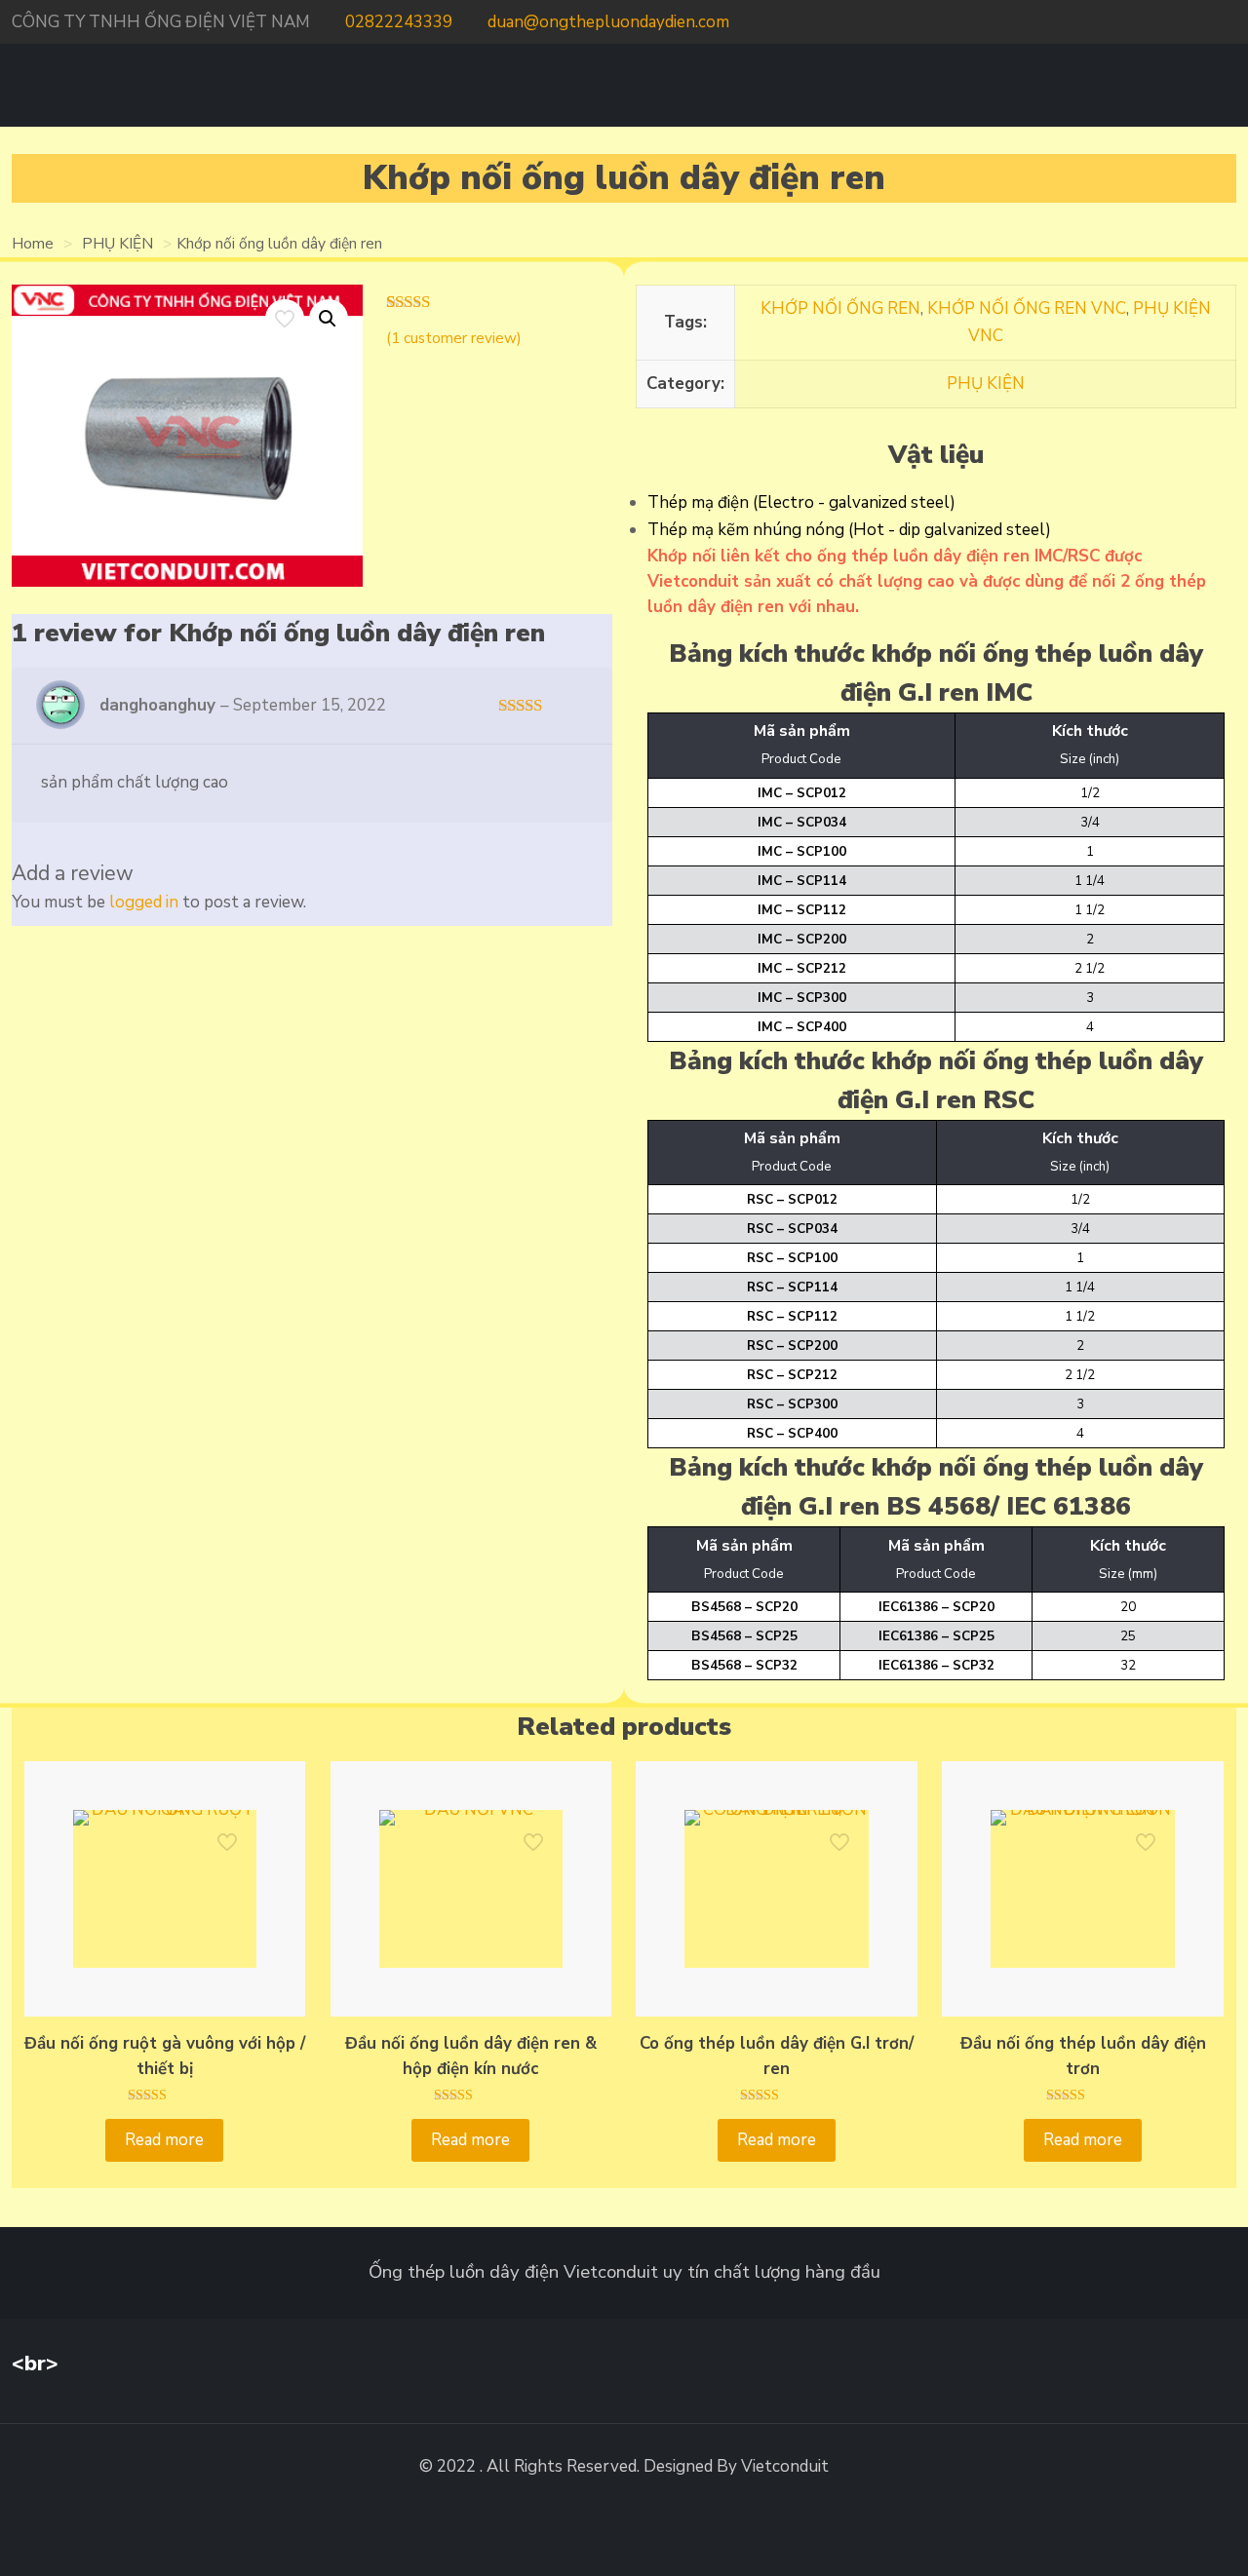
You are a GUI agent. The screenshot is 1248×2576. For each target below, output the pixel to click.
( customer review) (454, 338)
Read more (164, 2140)
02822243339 (399, 22)
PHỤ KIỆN (117, 244)
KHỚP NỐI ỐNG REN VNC (1027, 308)
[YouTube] (1209, 22)
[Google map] (1230, 22)
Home (33, 244)
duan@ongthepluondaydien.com (608, 22)
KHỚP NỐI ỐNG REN (840, 308)
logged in (144, 902)
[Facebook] (1182, 22)
